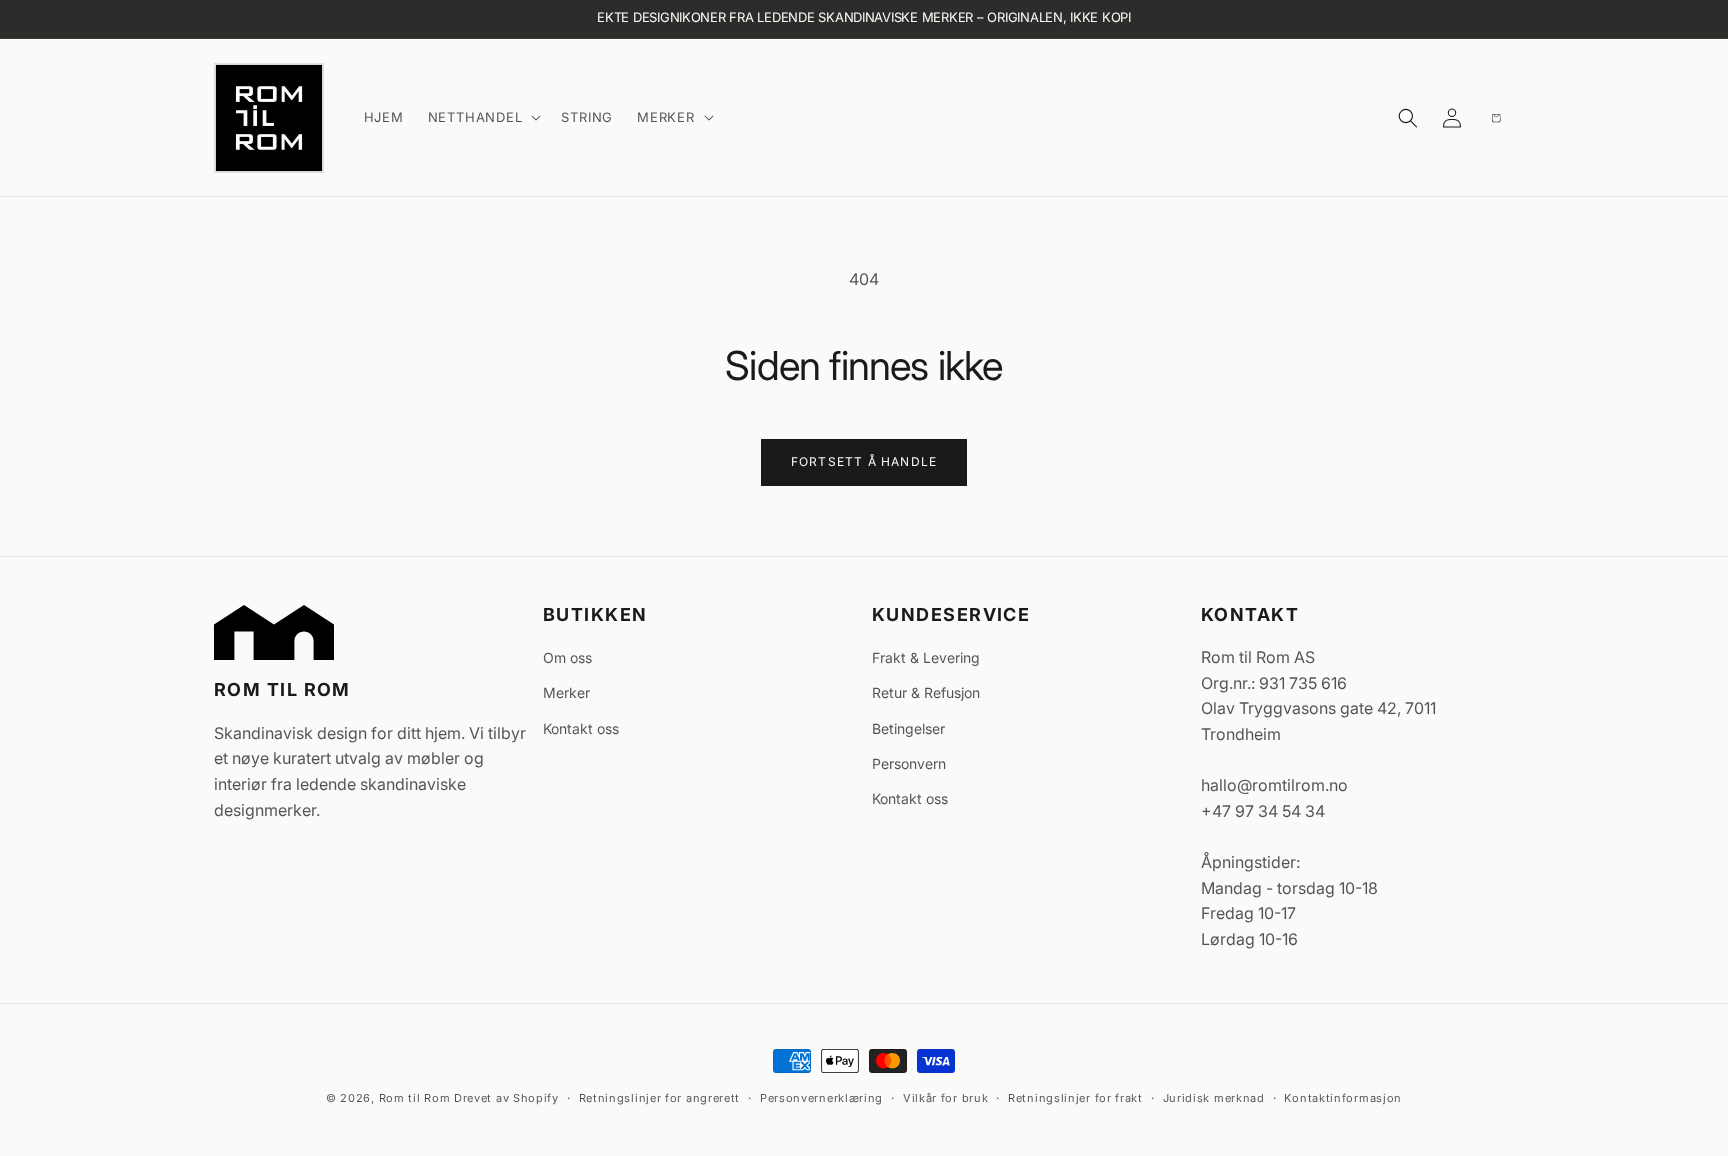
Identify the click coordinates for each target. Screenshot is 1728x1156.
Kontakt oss (581, 728)
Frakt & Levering (926, 657)
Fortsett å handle (864, 461)
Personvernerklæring (821, 1097)
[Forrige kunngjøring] (229, 19)
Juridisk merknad (1214, 1097)
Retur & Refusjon (926, 693)
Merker (566, 693)
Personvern (909, 763)
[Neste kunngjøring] (1499, 19)
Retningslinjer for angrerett (660, 1097)
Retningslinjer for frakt (1075, 1097)
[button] (483, 117)
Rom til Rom (415, 1098)
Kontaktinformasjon (1343, 1097)
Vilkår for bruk (946, 1097)
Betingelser (908, 728)
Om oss (567, 657)
